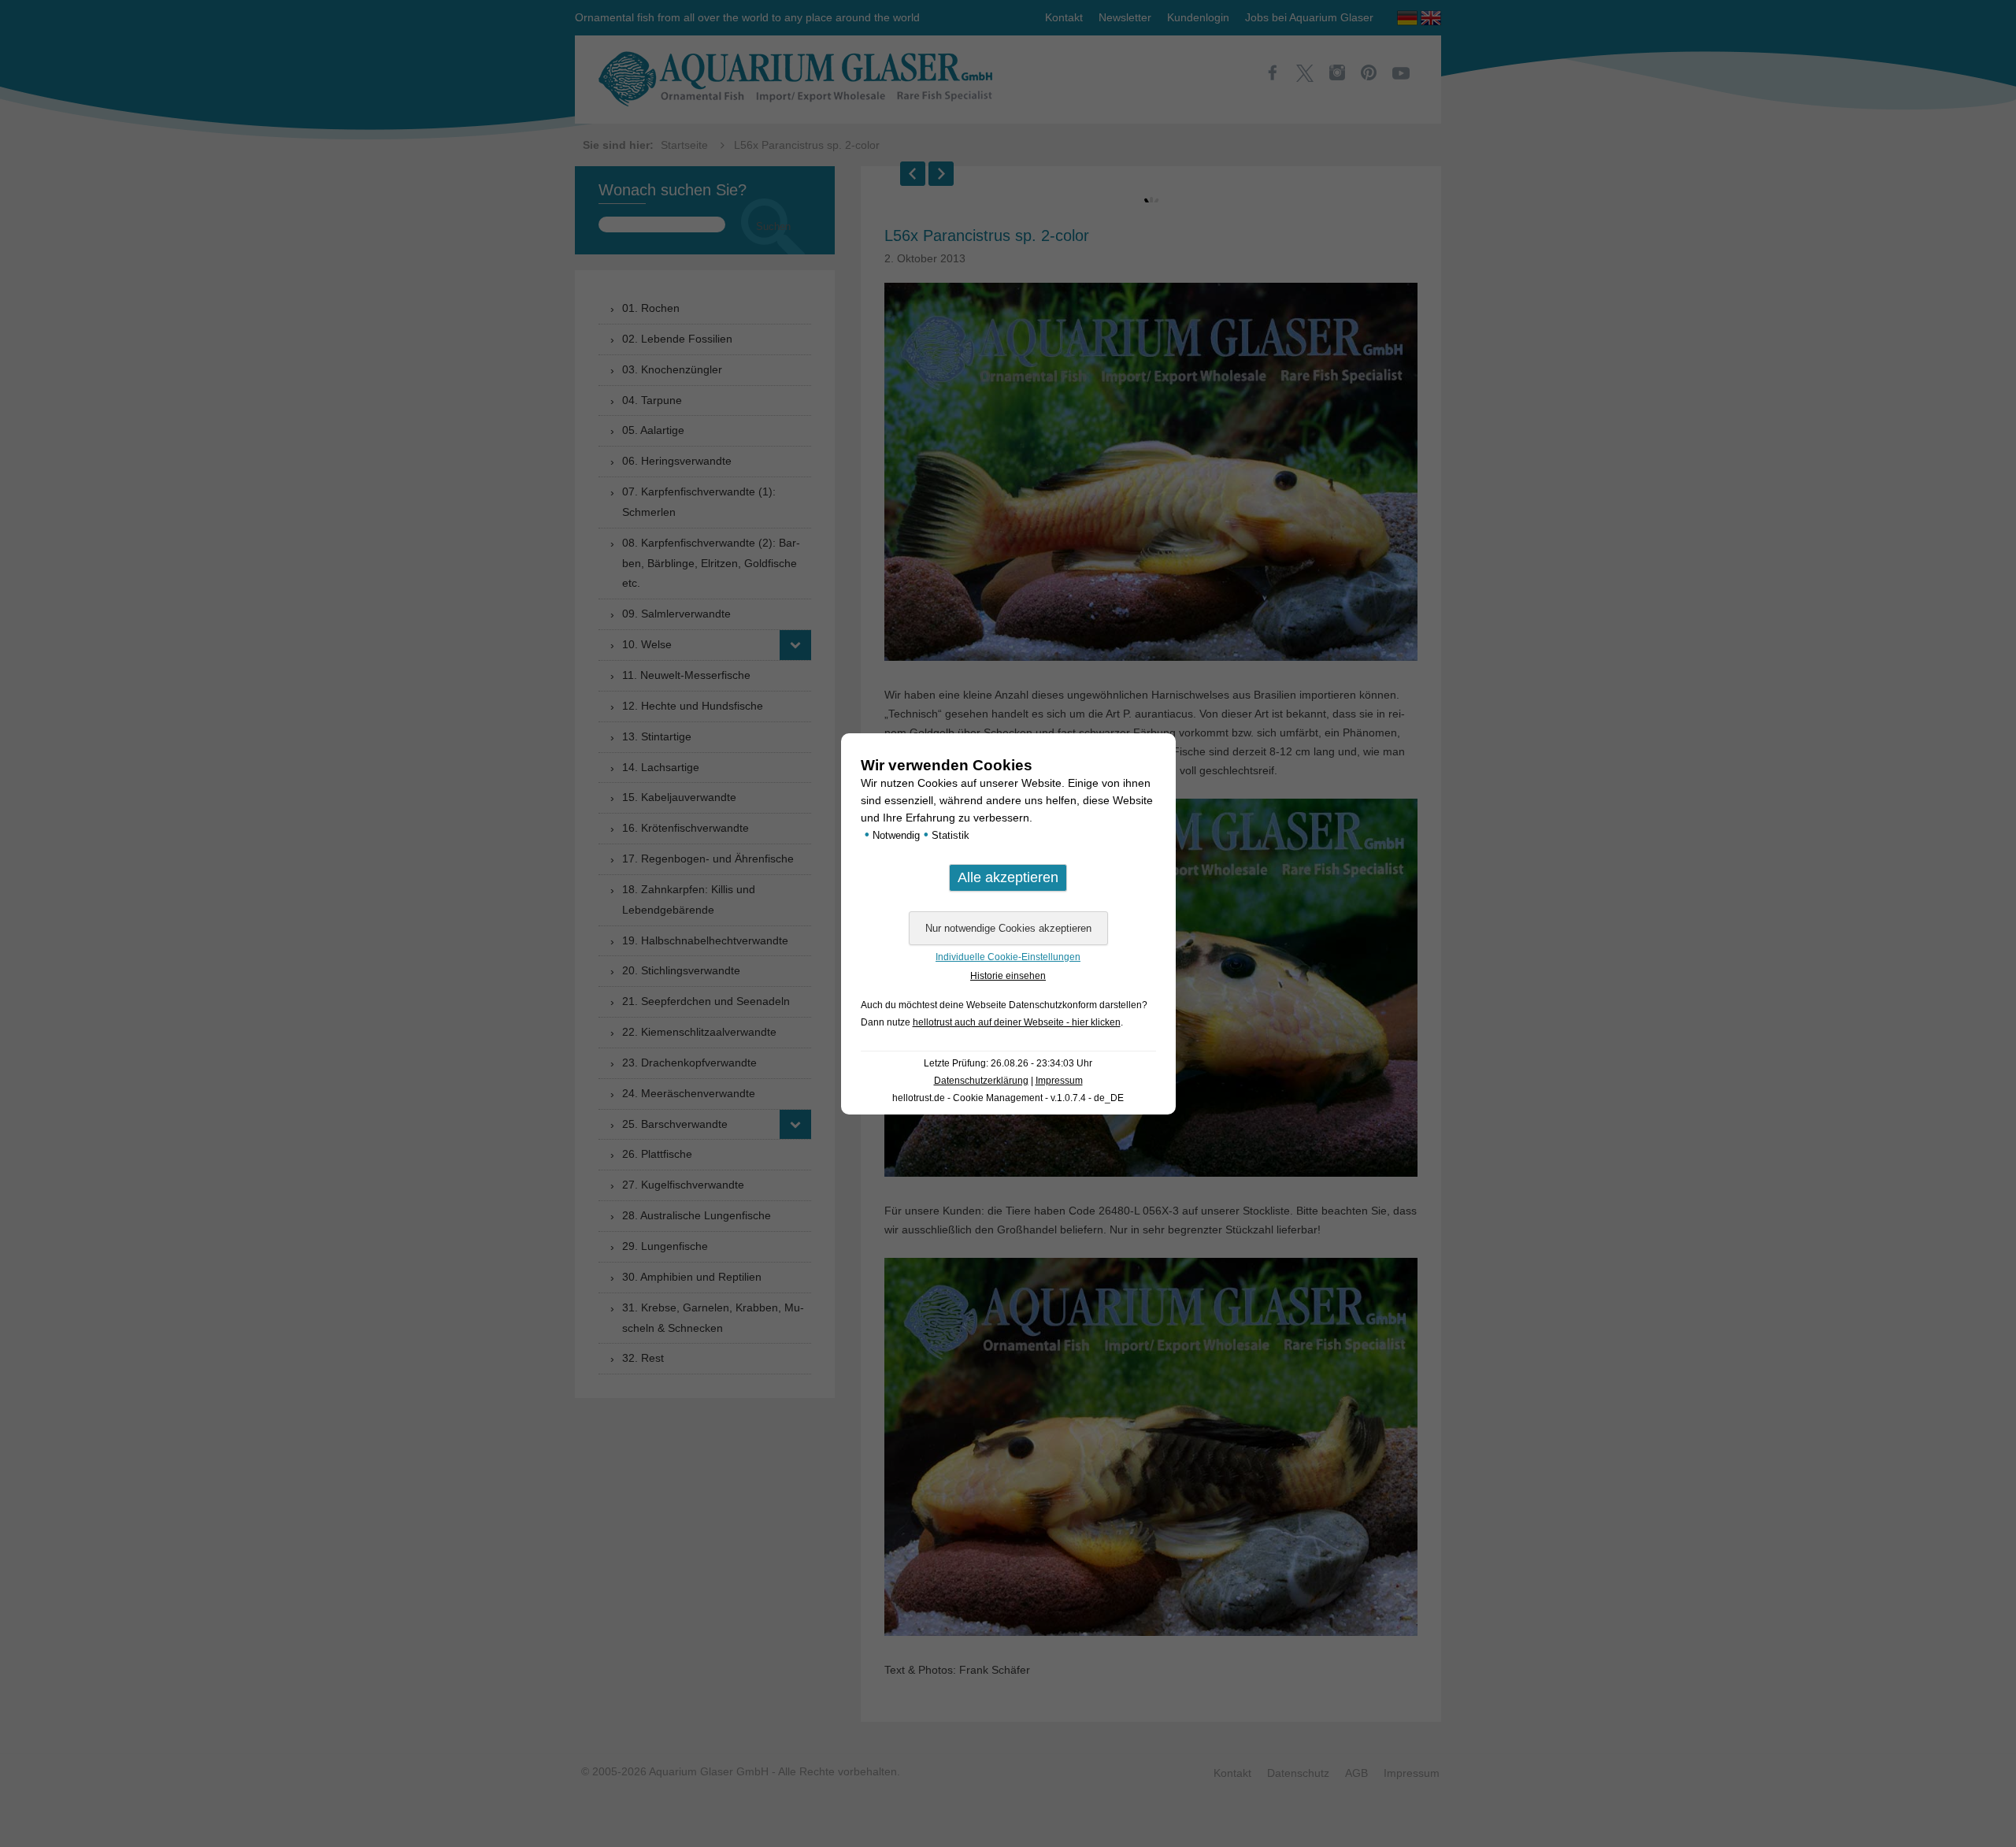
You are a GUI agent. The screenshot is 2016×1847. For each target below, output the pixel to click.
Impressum (1059, 1081)
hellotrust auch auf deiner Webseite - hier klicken (1017, 1022)
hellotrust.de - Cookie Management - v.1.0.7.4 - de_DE (1008, 1098)
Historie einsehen (1008, 976)
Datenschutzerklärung (981, 1081)
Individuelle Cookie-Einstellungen (1008, 957)
